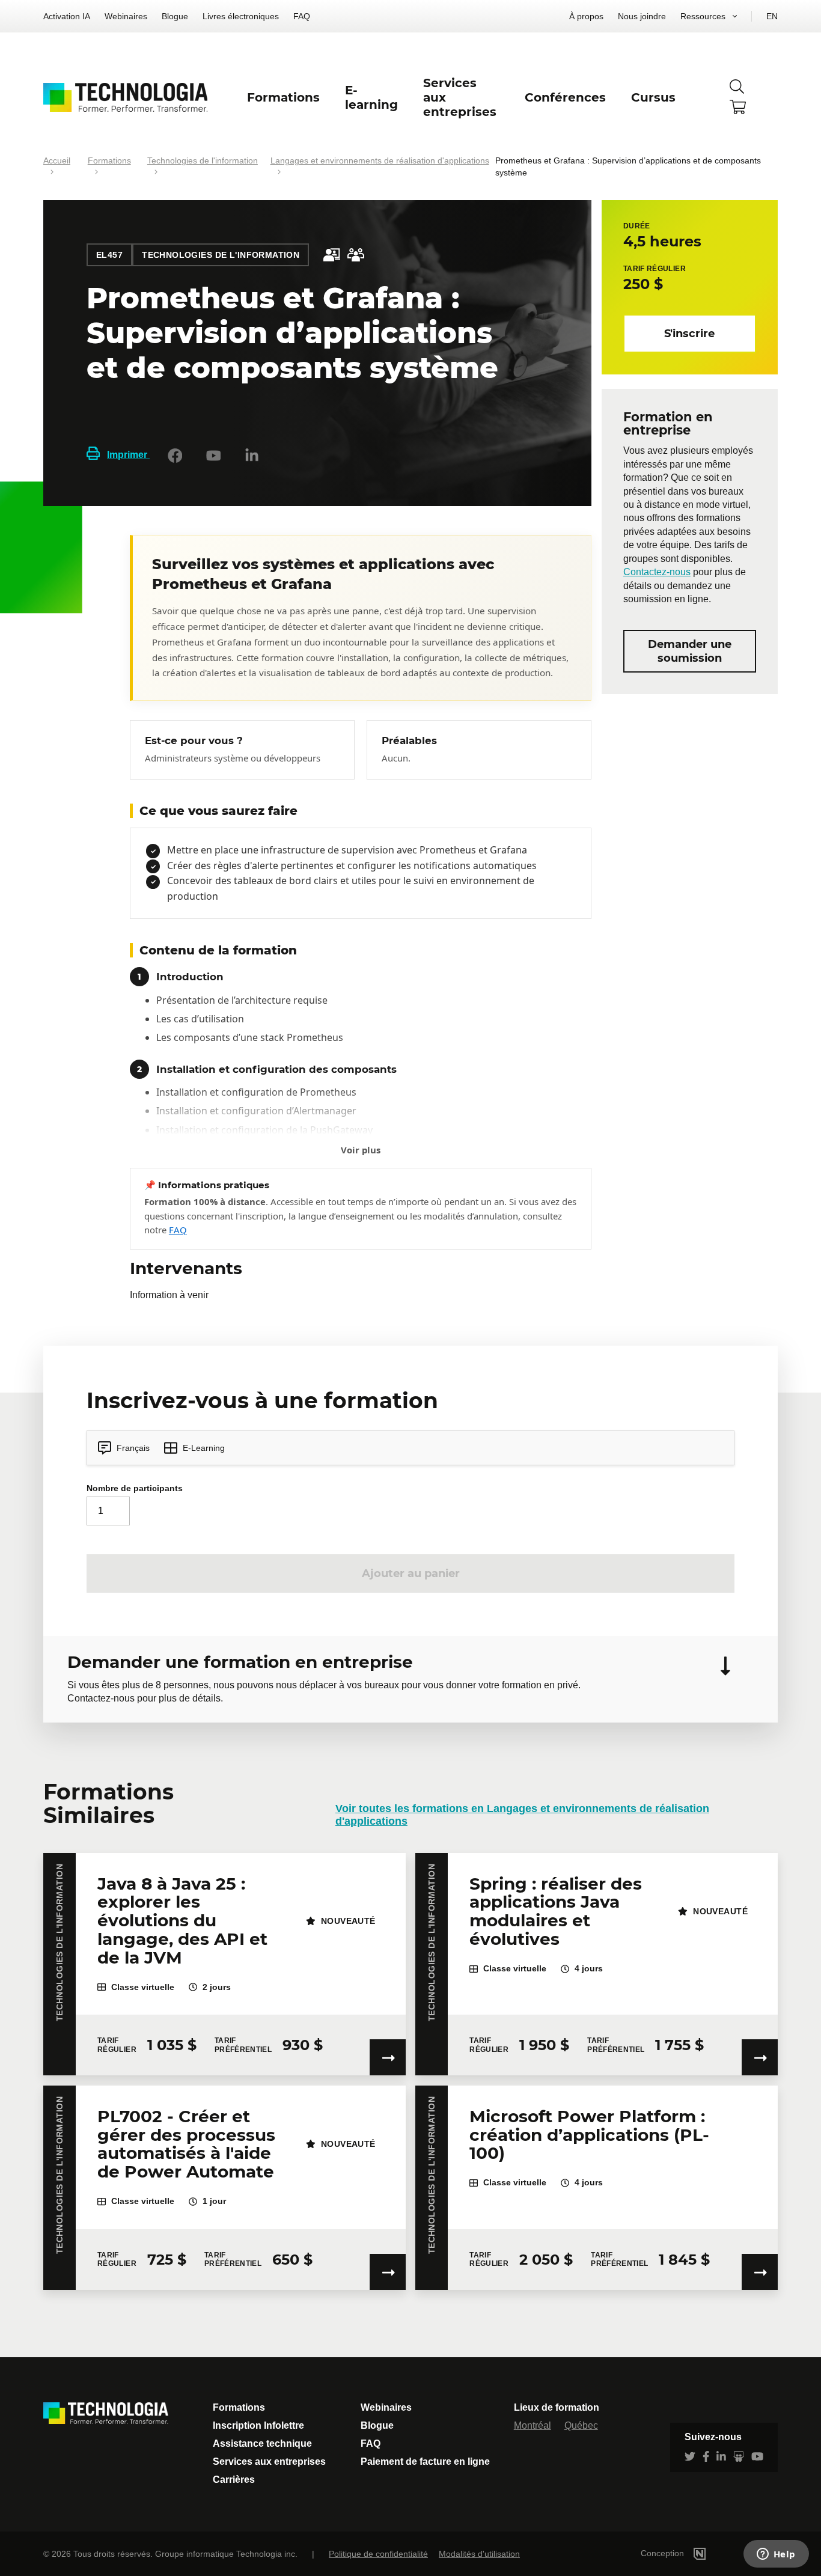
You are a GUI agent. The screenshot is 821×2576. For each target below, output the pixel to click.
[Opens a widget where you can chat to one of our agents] (776, 2555)
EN (772, 16)
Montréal (533, 2425)
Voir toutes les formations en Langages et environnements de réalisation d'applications (522, 1815)
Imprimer (128, 455)
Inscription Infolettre (258, 2425)
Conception (664, 2553)
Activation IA (67, 16)
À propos (586, 16)
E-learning (371, 97)
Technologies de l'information (203, 160)
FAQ (302, 16)
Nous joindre (642, 16)
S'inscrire (689, 334)
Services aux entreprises (269, 2462)
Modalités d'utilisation (479, 2554)
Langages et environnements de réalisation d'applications (380, 160)
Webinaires (126, 16)
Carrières (234, 2480)
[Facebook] (175, 456)
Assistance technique (262, 2443)
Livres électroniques (241, 16)
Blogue (175, 16)
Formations (109, 160)
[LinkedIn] (252, 456)
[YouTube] (213, 456)
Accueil (57, 160)
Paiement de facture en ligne (425, 2462)
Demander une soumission (690, 652)
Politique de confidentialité (378, 2554)
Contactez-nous (657, 572)
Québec (581, 2425)
